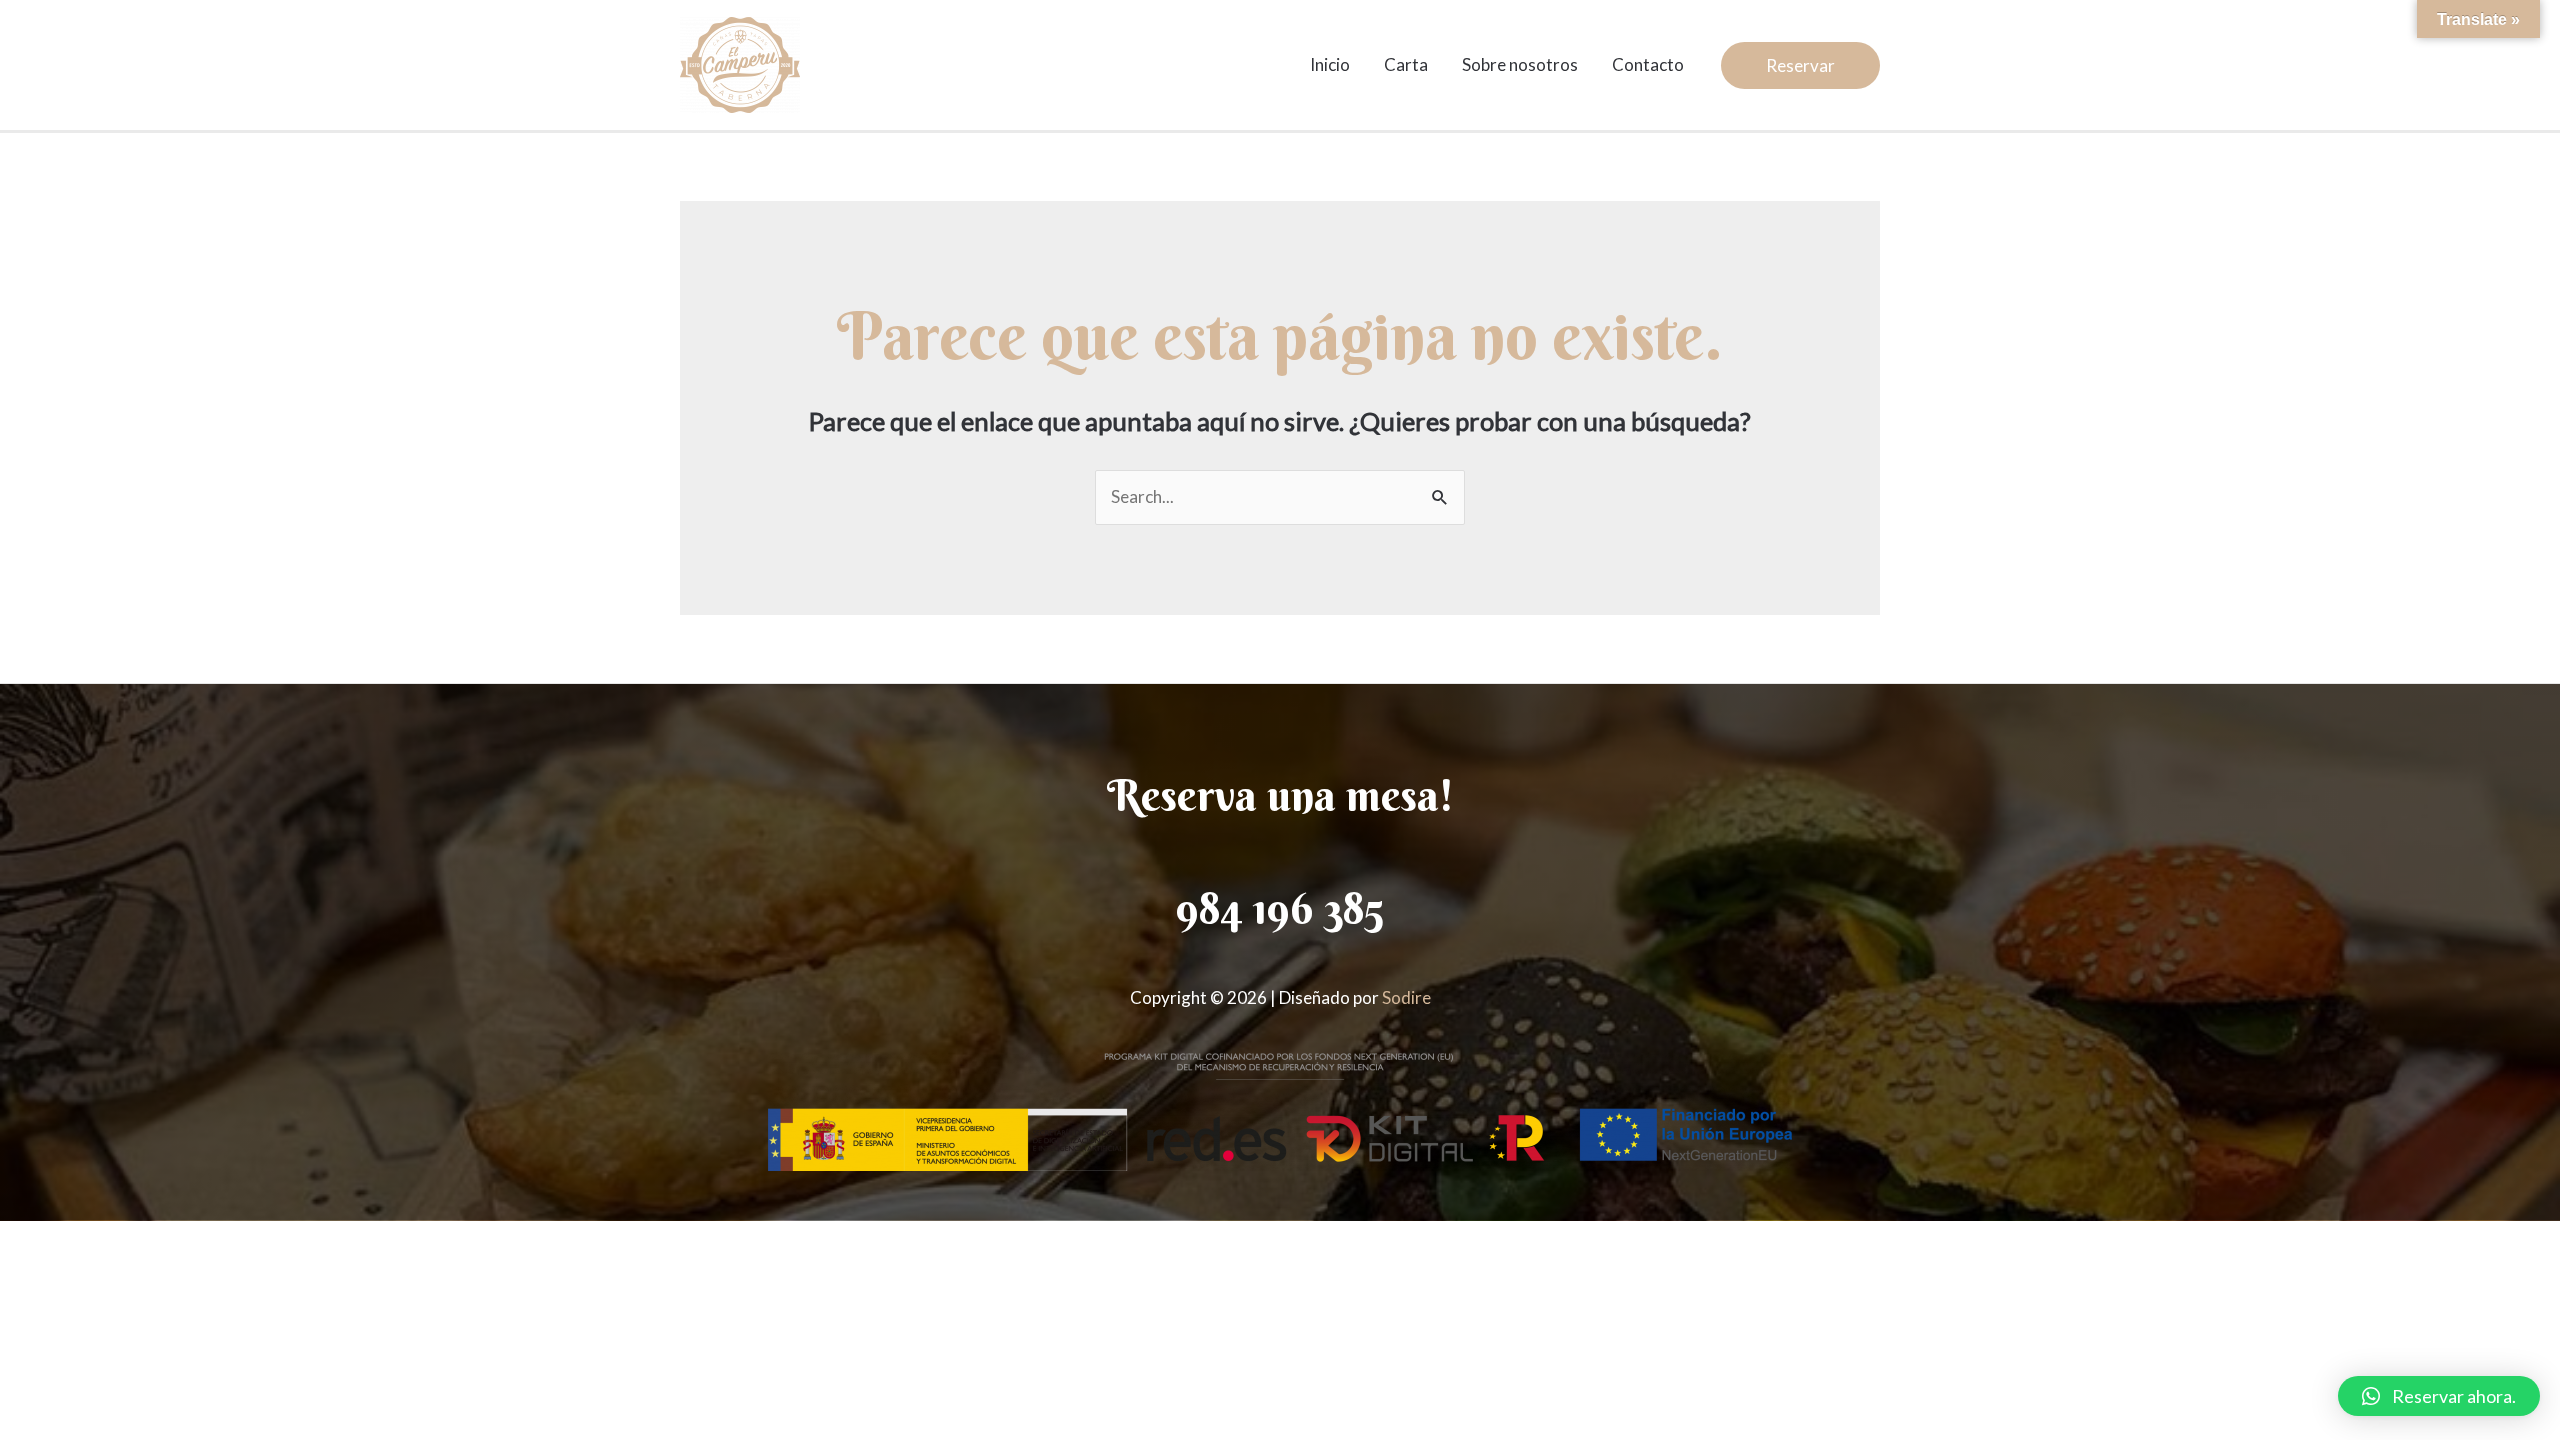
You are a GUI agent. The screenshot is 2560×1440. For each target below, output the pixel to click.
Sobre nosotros (1520, 64)
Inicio (1330, 64)
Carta (1406, 64)
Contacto (1648, 64)
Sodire (1406, 997)
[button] (2439, 1396)
